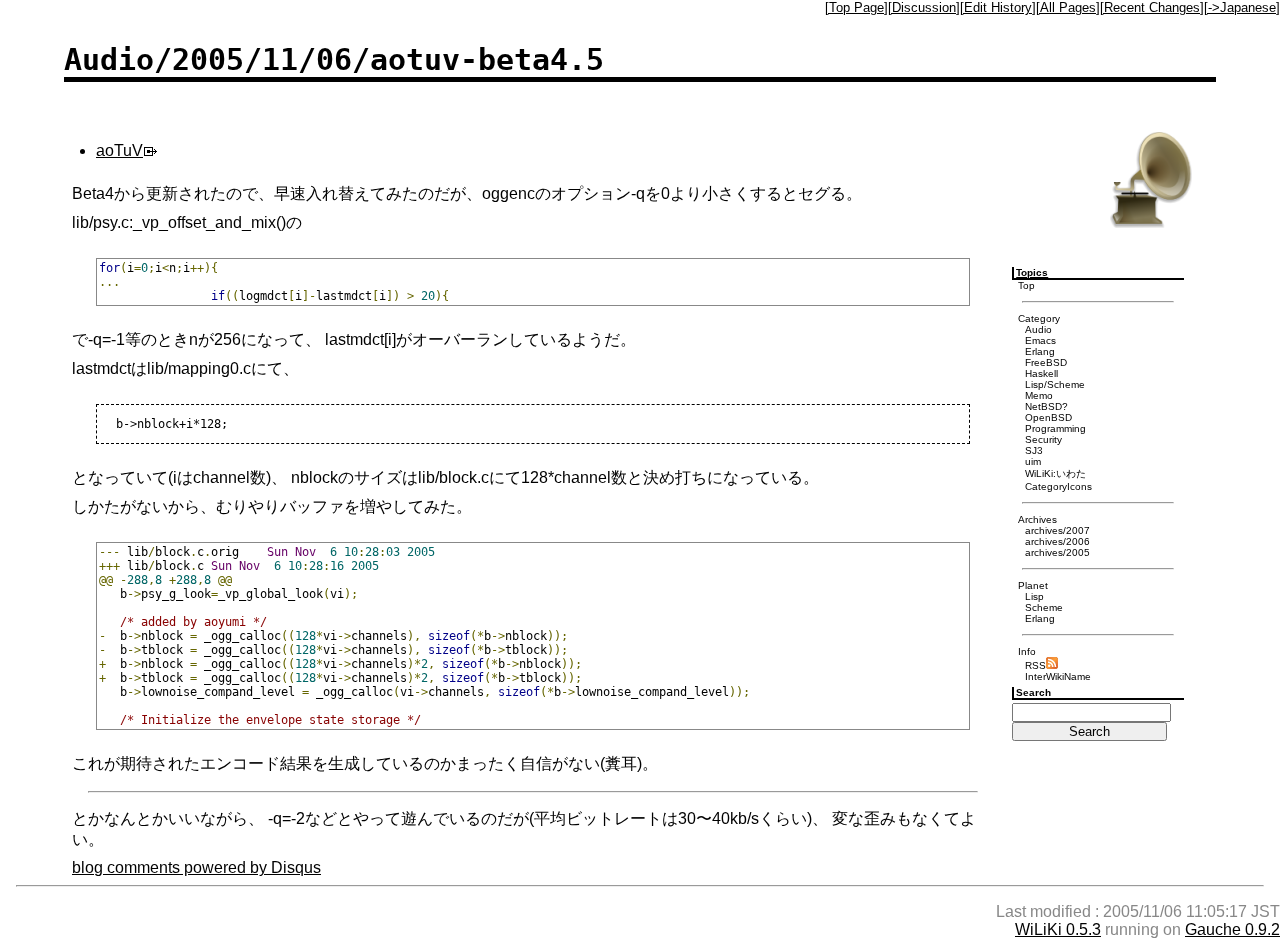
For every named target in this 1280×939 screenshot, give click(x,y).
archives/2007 (1057, 530)
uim (1033, 461)
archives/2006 (1057, 541)
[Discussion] (924, 7)
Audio (1038, 329)
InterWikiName (1058, 676)
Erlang (1040, 351)
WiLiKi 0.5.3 (1058, 929)
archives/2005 (1057, 552)
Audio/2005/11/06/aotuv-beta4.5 (334, 59)
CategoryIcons (1058, 486)
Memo (1039, 395)
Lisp (1034, 596)
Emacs (1040, 340)
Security (1043, 439)
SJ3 (1034, 450)
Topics (1032, 272)
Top (1026, 285)
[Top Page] (856, 7)
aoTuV (119, 150)
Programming (1055, 428)
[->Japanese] (1242, 7)
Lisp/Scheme (1055, 384)
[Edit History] (998, 7)
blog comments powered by (196, 867)
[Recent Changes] (1152, 7)
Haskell (1041, 373)
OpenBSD (1048, 417)
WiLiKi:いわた (1055, 473)
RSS (1035, 665)
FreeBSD (1046, 362)
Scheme (1044, 607)
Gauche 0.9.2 (1232, 929)
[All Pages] (1068, 7)
